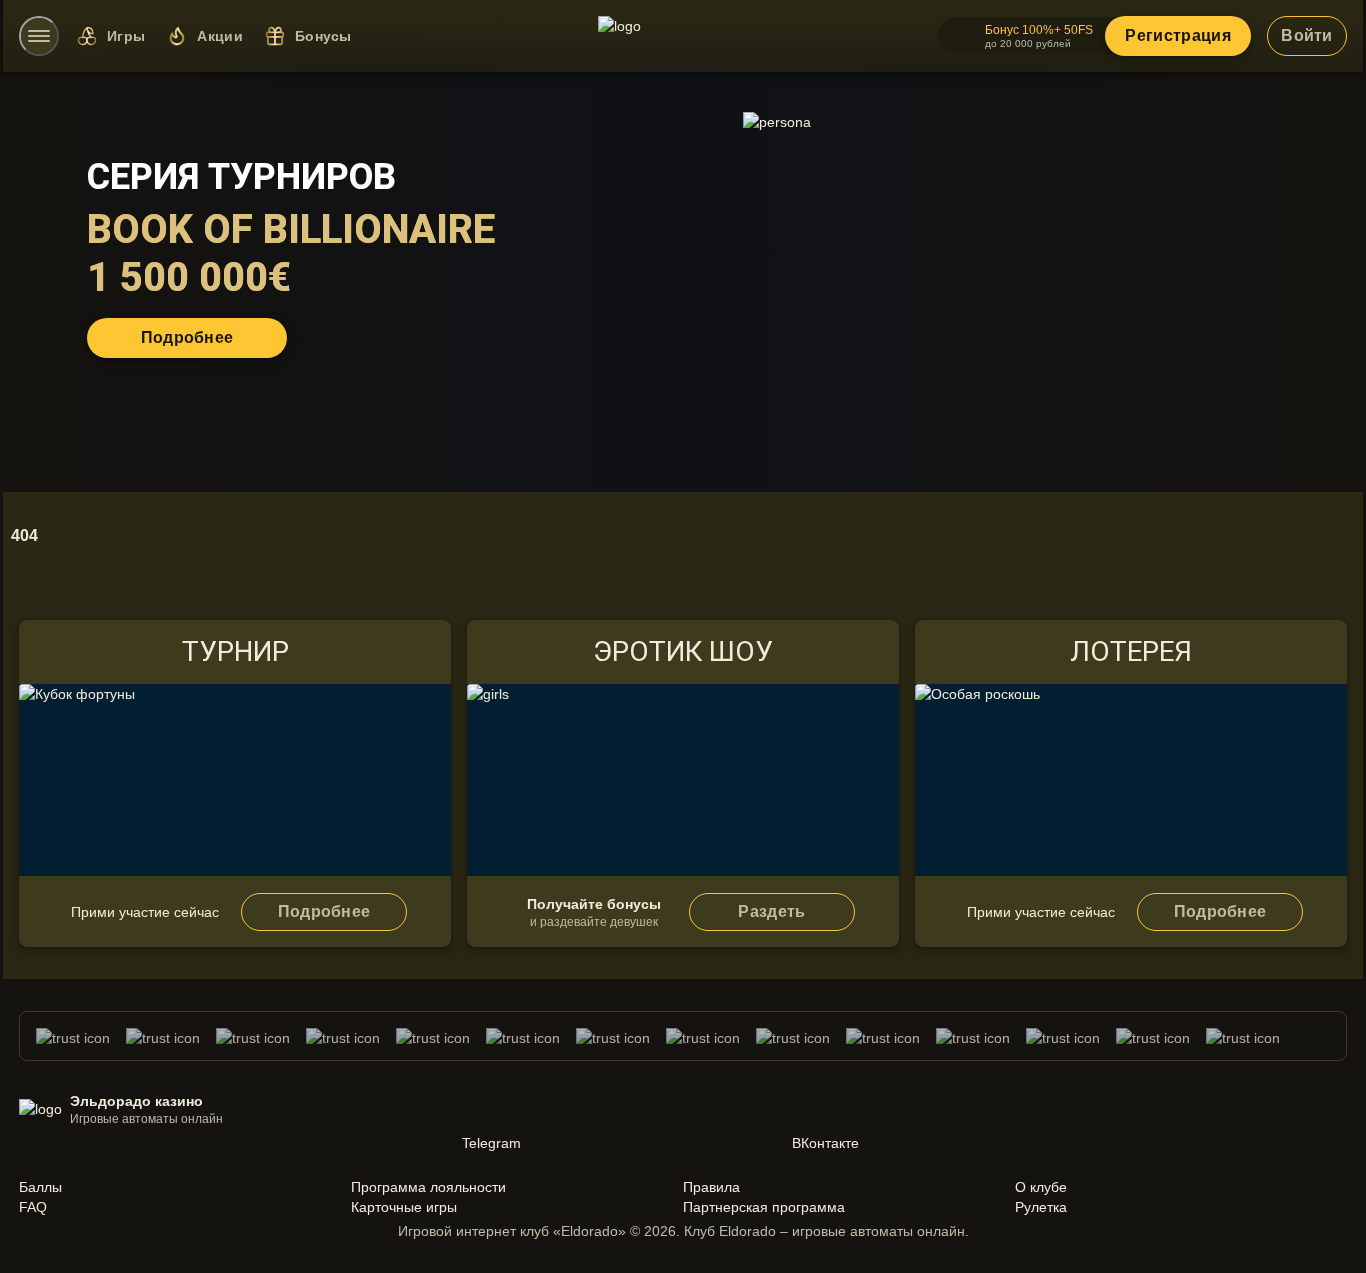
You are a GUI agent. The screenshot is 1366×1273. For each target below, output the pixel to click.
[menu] (39, 36)
